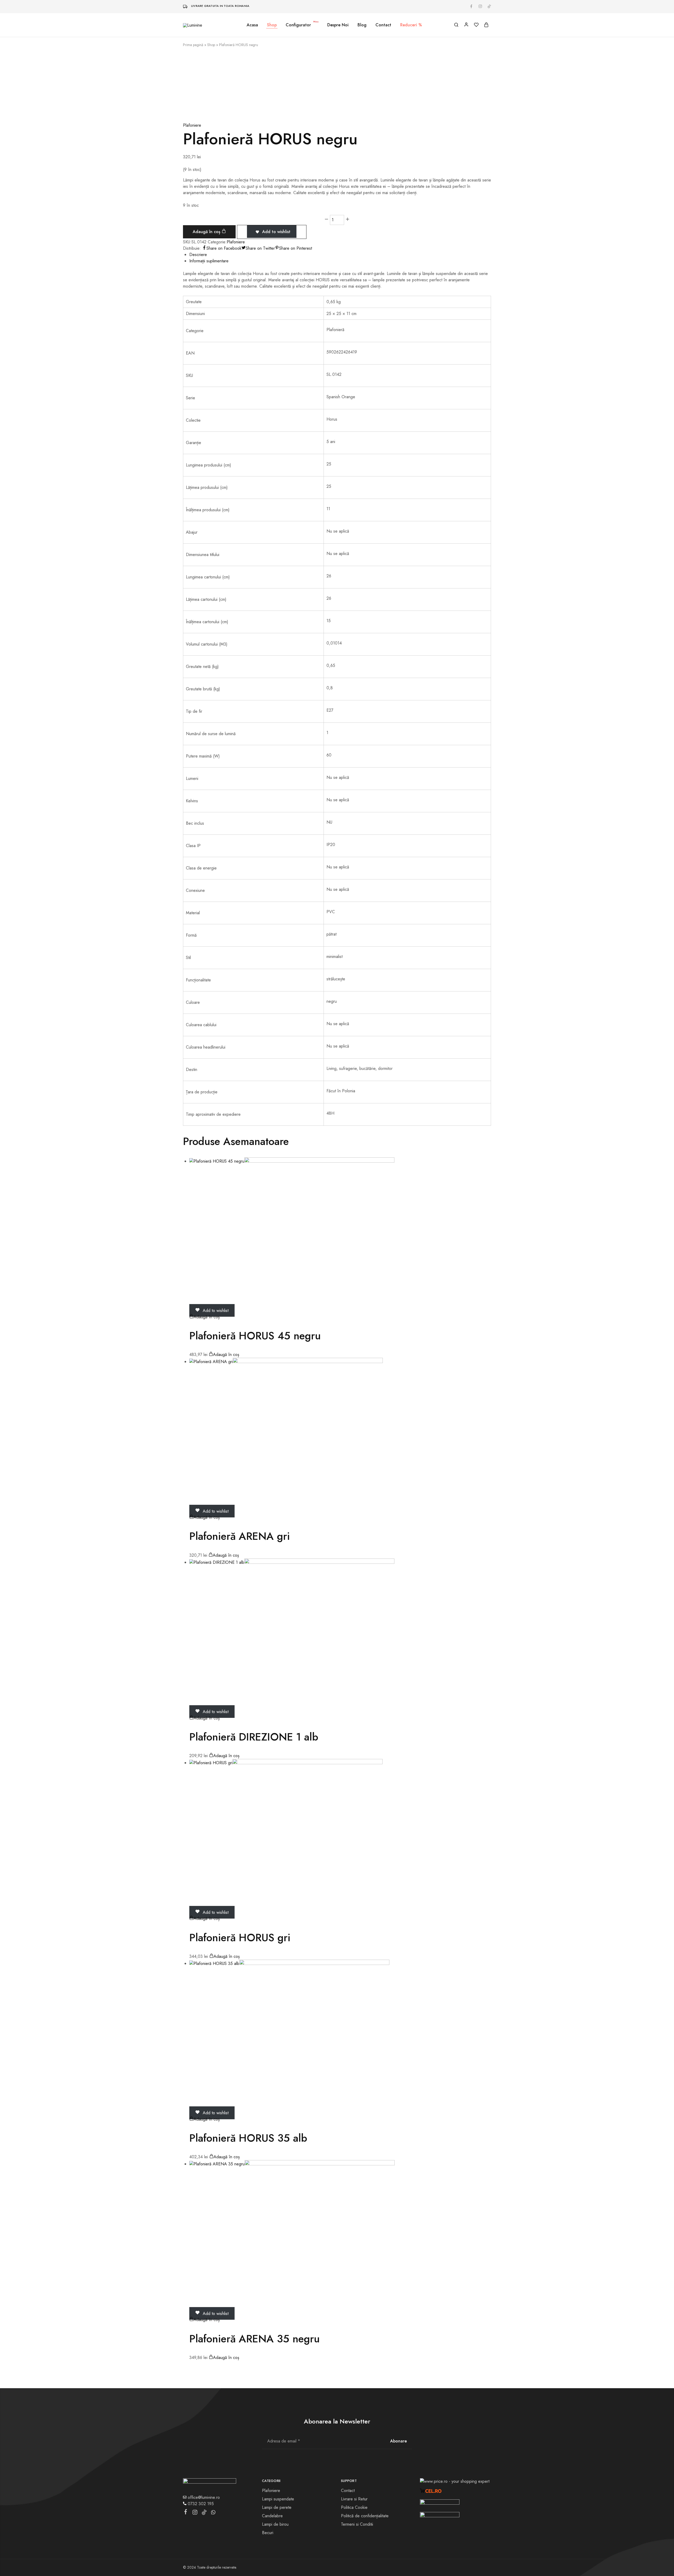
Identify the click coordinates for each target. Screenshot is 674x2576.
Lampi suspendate (278, 2499)
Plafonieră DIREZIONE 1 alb (254, 1737)
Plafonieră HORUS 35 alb (248, 2138)
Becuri (268, 2533)
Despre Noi (338, 25)
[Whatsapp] (213, 2513)
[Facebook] (186, 2513)
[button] (204, 1317)
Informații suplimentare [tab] (209, 261)
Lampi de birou (275, 2524)
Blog (362, 25)
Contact (383, 25)
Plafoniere (192, 125)
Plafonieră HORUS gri (240, 1938)
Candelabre (272, 2516)
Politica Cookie (354, 2507)
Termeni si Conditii (357, 2524)
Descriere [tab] (198, 255)
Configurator (302, 25)
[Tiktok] (204, 2513)
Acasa (252, 25)
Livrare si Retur (354, 2499)
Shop (211, 45)
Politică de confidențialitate (365, 2516)
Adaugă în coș (207, 232)
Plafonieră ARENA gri (240, 1536)
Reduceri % (411, 25)
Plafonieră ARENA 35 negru (254, 2339)
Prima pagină (193, 45)
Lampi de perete (277, 2507)
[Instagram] (195, 2513)
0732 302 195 (200, 2504)
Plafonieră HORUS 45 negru (255, 1336)
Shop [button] (272, 25)
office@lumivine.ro (203, 2497)
